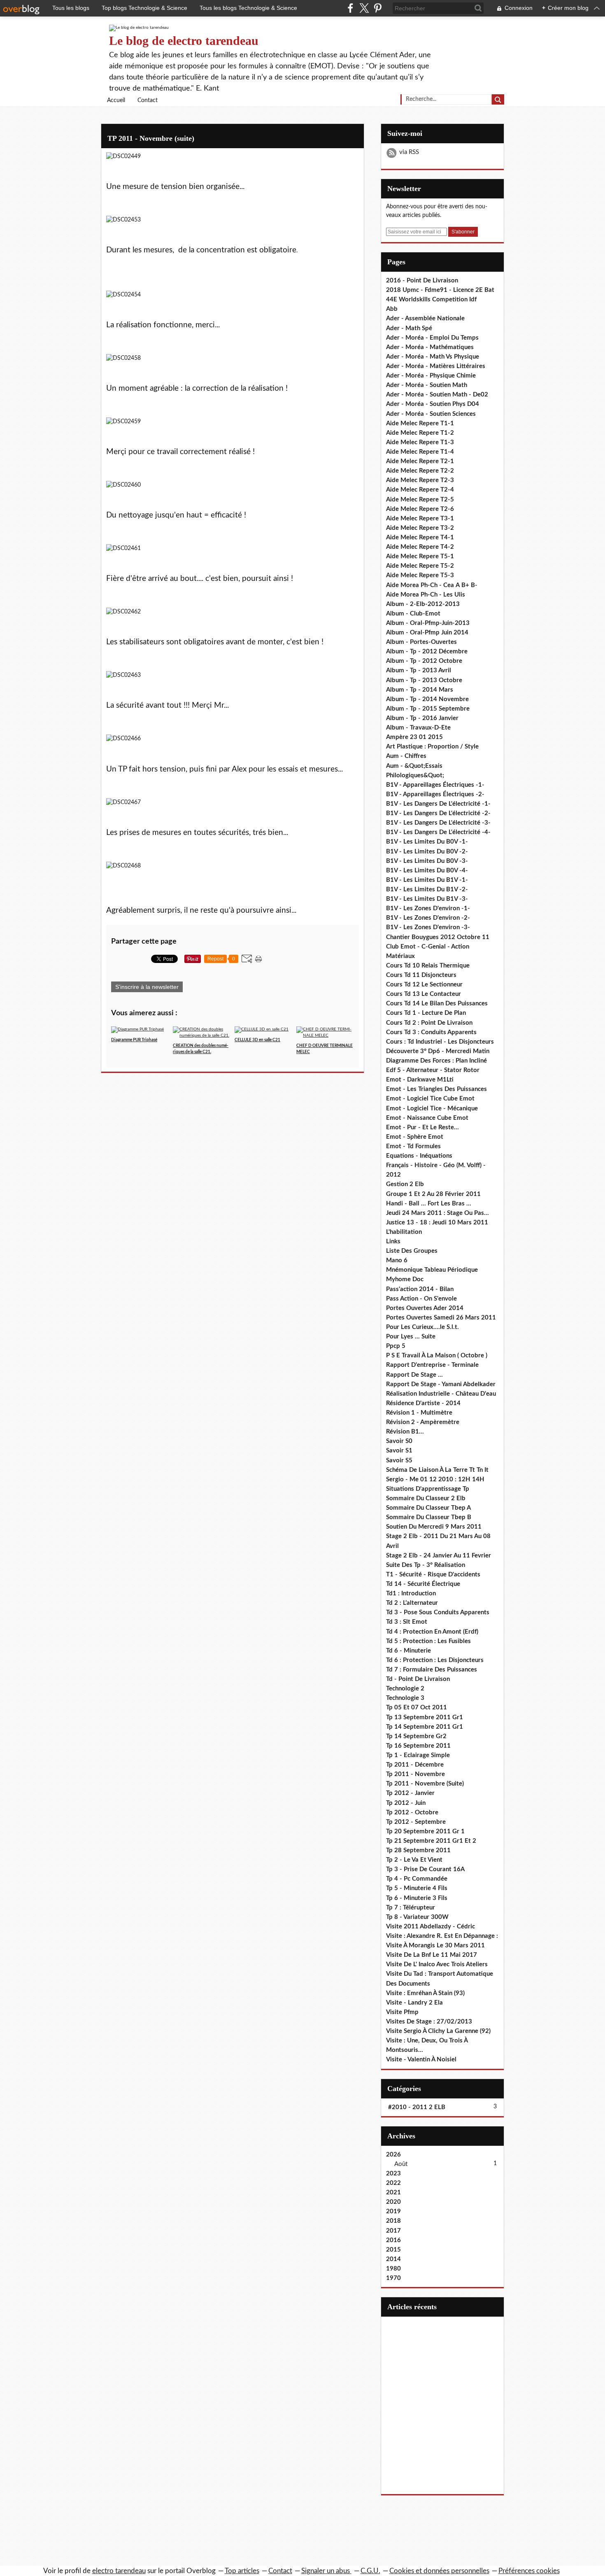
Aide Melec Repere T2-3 (420, 480)
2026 (393, 2155)
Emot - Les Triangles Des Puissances (436, 1089)
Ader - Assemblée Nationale (425, 318)
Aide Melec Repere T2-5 (420, 500)
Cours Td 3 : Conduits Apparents (431, 1032)
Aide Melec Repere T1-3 (420, 442)
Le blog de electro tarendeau (184, 41)
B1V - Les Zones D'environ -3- (428, 927)
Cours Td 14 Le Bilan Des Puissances (437, 1004)
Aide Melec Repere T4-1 (420, 537)
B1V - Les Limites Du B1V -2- (427, 889)
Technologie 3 (405, 1698)
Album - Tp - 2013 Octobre (424, 680)
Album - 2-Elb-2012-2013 (423, 604)
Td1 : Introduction (411, 1593)
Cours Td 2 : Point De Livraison (429, 1023)
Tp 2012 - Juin (406, 1803)
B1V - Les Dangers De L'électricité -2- (438, 813)
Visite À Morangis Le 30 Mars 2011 (435, 1945)
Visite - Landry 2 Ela (414, 2003)
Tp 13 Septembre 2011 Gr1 (425, 1717)
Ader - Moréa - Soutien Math (427, 385)
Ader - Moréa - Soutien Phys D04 (433, 404)
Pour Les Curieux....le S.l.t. (422, 1327)
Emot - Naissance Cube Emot (427, 1118)
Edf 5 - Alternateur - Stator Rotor (433, 1070)
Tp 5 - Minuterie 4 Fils (417, 1888)
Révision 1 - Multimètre (419, 1413)
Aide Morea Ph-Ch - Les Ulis (426, 595)
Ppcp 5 (396, 1346)
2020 (393, 2202)
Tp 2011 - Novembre (415, 1774)
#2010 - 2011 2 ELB (417, 2107)
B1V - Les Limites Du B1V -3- (427, 899)
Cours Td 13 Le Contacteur (423, 994)
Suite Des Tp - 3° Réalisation (426, 1565)
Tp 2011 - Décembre (415, 1765)
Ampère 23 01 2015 (414, 737)
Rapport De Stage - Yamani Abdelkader (441, 1384)
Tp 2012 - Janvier (410, 1793)
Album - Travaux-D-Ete (418, 728)
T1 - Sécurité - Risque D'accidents (433, 1575)
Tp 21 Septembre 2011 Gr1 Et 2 (431, 1841)
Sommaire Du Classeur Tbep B (429, 1517)
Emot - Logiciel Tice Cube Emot (430, 1099)
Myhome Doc (405, 1279)
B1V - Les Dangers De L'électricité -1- (438, 804)
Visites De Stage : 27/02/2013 (429, 2022)
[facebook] (350, 8)
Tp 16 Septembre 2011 (418, 1746)
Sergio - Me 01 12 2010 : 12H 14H (435, 1479)
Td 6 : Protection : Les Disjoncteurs (435, 1660)
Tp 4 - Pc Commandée (417, 1879)
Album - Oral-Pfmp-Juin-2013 (428, 623)
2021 (393, 2193)
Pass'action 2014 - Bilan (420, 1289)
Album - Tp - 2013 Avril (419, 670)
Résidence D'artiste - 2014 (423, 1403)
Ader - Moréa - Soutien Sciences (431, 414)
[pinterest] (378, 8)
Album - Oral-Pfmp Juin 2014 (427, 633)
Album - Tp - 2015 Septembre (428, 709)
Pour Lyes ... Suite (411, 1337)
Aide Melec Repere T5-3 (420, 575)
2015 (393, 2250)
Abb (392, 309)
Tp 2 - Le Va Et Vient (414, 1860)
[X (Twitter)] (364, 8)
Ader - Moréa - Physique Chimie (431, 376)
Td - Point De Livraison (418, 1679)
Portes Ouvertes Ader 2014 (425, 1308)
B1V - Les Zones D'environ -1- (428, 908)
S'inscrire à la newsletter (147, 987)
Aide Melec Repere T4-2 (420, 547)
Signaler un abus (326, 2571)
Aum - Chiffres (406, 756)
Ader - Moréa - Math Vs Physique (433, 357)
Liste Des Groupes (412, 1251)
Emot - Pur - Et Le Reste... (422, 1127)
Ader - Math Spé (409, 328)
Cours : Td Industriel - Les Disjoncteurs (440, 1042)
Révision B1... (405, 1432)
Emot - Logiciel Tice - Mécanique (432, 1108)
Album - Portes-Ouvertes (421, 642)
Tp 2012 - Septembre (416, 1822)
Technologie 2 (405, 1689)
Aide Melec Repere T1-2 (420, 433)
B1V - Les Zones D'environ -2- (428, 918)
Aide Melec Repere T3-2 (420, 528)
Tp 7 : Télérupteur (411, 1908)
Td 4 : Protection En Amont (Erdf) (432, 1632)
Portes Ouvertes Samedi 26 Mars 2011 (441, 1318)
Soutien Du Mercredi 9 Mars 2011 (434, 1527)
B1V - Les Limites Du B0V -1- (427, 842)
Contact (148, 100)
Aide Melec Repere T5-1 (420, 556)
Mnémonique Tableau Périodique (432, 1270)
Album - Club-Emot (413, 614)
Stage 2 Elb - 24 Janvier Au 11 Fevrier (439, 1556)
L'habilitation (404, 1232)
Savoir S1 (399, 1451)
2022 (393, 2183)
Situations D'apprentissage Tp (428, 1489)
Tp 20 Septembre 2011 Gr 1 (425, 1831)
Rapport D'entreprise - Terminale (432, 1365)
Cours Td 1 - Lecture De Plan (426, 1013)
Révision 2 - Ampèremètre (423, 1422)
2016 (393, 2240)
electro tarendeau (119, 2571)
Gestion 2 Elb (405, 1184)
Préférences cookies (529, 2571)
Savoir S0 (399, 1441)
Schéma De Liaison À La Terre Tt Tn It (437, 1470)
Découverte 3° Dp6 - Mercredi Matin (438, 1051)
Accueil (116, 100)
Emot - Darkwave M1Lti (420, 1080)
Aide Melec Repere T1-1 (420, 423)
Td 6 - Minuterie (408, 1651)
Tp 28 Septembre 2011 (418, 1850)
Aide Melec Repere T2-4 (420, 490)
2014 (393, 2259)
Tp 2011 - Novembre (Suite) (425, 1784)
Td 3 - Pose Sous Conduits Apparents (438, 1612)
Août (401, 2164)
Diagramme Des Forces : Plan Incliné (436, 1061)
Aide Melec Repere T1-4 (420, 452)
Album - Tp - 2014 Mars (420, 690)
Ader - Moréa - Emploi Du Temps (432, 338)
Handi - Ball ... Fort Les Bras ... (429, 1204)
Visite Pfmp (402, 2012)
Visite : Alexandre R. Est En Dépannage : (442, 1936)
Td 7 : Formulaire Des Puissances (432, 1670)
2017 (393, 2231)
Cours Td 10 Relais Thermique (428, 966)
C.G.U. (370, 2571)
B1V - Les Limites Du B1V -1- (427, 880)
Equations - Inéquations (419, 1156)
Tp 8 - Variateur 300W (417, 1917)
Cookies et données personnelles (439, 2571)
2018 (393, 2221)
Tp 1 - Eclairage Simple (418, 1755)
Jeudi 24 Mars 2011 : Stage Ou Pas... (437, 1213)
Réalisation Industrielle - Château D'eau (441, 1394)
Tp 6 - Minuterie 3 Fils (417, 1898)
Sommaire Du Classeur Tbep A (428, 1508)
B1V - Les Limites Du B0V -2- (427, 852)
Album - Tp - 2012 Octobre (424, 661)
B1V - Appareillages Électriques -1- (435, 785)
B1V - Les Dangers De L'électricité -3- (438, 823)
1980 (393, 2269)
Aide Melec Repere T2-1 (420, 461)
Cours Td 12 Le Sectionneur (424, 985)
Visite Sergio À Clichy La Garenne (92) (438, 2031)
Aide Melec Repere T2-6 (420, 509)
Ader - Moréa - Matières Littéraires (436, 366)
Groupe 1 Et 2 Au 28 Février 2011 (433, 1194)
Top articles (242, 2571)
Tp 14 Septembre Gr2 (416, 1736)
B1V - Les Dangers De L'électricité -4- (438, 832)
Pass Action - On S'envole (421, 1299)
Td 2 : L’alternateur (412, 1603)
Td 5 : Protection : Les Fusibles (428, 1641)
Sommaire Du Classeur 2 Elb (426, 1498)
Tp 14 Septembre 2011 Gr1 (425, 1727)
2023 (393, 2174)
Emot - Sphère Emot (415, 1137)
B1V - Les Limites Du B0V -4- (427, 871)
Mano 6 (397, 1260)
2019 (393, 2211)
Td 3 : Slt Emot (407, 1622)
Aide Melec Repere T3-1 (420, 519)
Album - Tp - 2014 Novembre (427, 699)
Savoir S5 (399, 1461)
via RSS (409, 152)
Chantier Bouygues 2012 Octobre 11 (438, 937)
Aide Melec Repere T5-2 (420, 566)
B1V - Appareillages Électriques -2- (435, 794)
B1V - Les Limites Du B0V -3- (427, 861)
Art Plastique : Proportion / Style (432, 747)
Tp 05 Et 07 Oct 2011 (417, 1708)
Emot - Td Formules (413, 1146)
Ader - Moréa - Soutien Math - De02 (437, 395)
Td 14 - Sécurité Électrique (423, 1584)
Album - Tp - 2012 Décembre (427, 652)
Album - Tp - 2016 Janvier (422, 718)
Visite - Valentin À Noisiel (421, 2060)
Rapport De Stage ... (414, 1375)
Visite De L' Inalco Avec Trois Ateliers (437, 1964)
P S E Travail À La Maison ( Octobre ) (437, 1356)
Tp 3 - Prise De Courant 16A (425, 1869)
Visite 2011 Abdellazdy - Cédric (430, 1927)
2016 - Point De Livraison (422, 281)
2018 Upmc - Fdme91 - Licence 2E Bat (440, 290)
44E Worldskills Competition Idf (431, 300)
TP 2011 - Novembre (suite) (151, 138)
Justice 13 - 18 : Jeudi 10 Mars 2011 (437, 1223)
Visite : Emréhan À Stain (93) (425, 1993)
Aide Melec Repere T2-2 (420, 471)
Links (393, 1241)
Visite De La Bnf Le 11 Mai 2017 (432, 1955)
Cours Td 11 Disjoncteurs (421, 975)
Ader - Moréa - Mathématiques (430, 347)
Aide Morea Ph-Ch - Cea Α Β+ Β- (432, 585)
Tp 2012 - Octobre (412, 1813)
